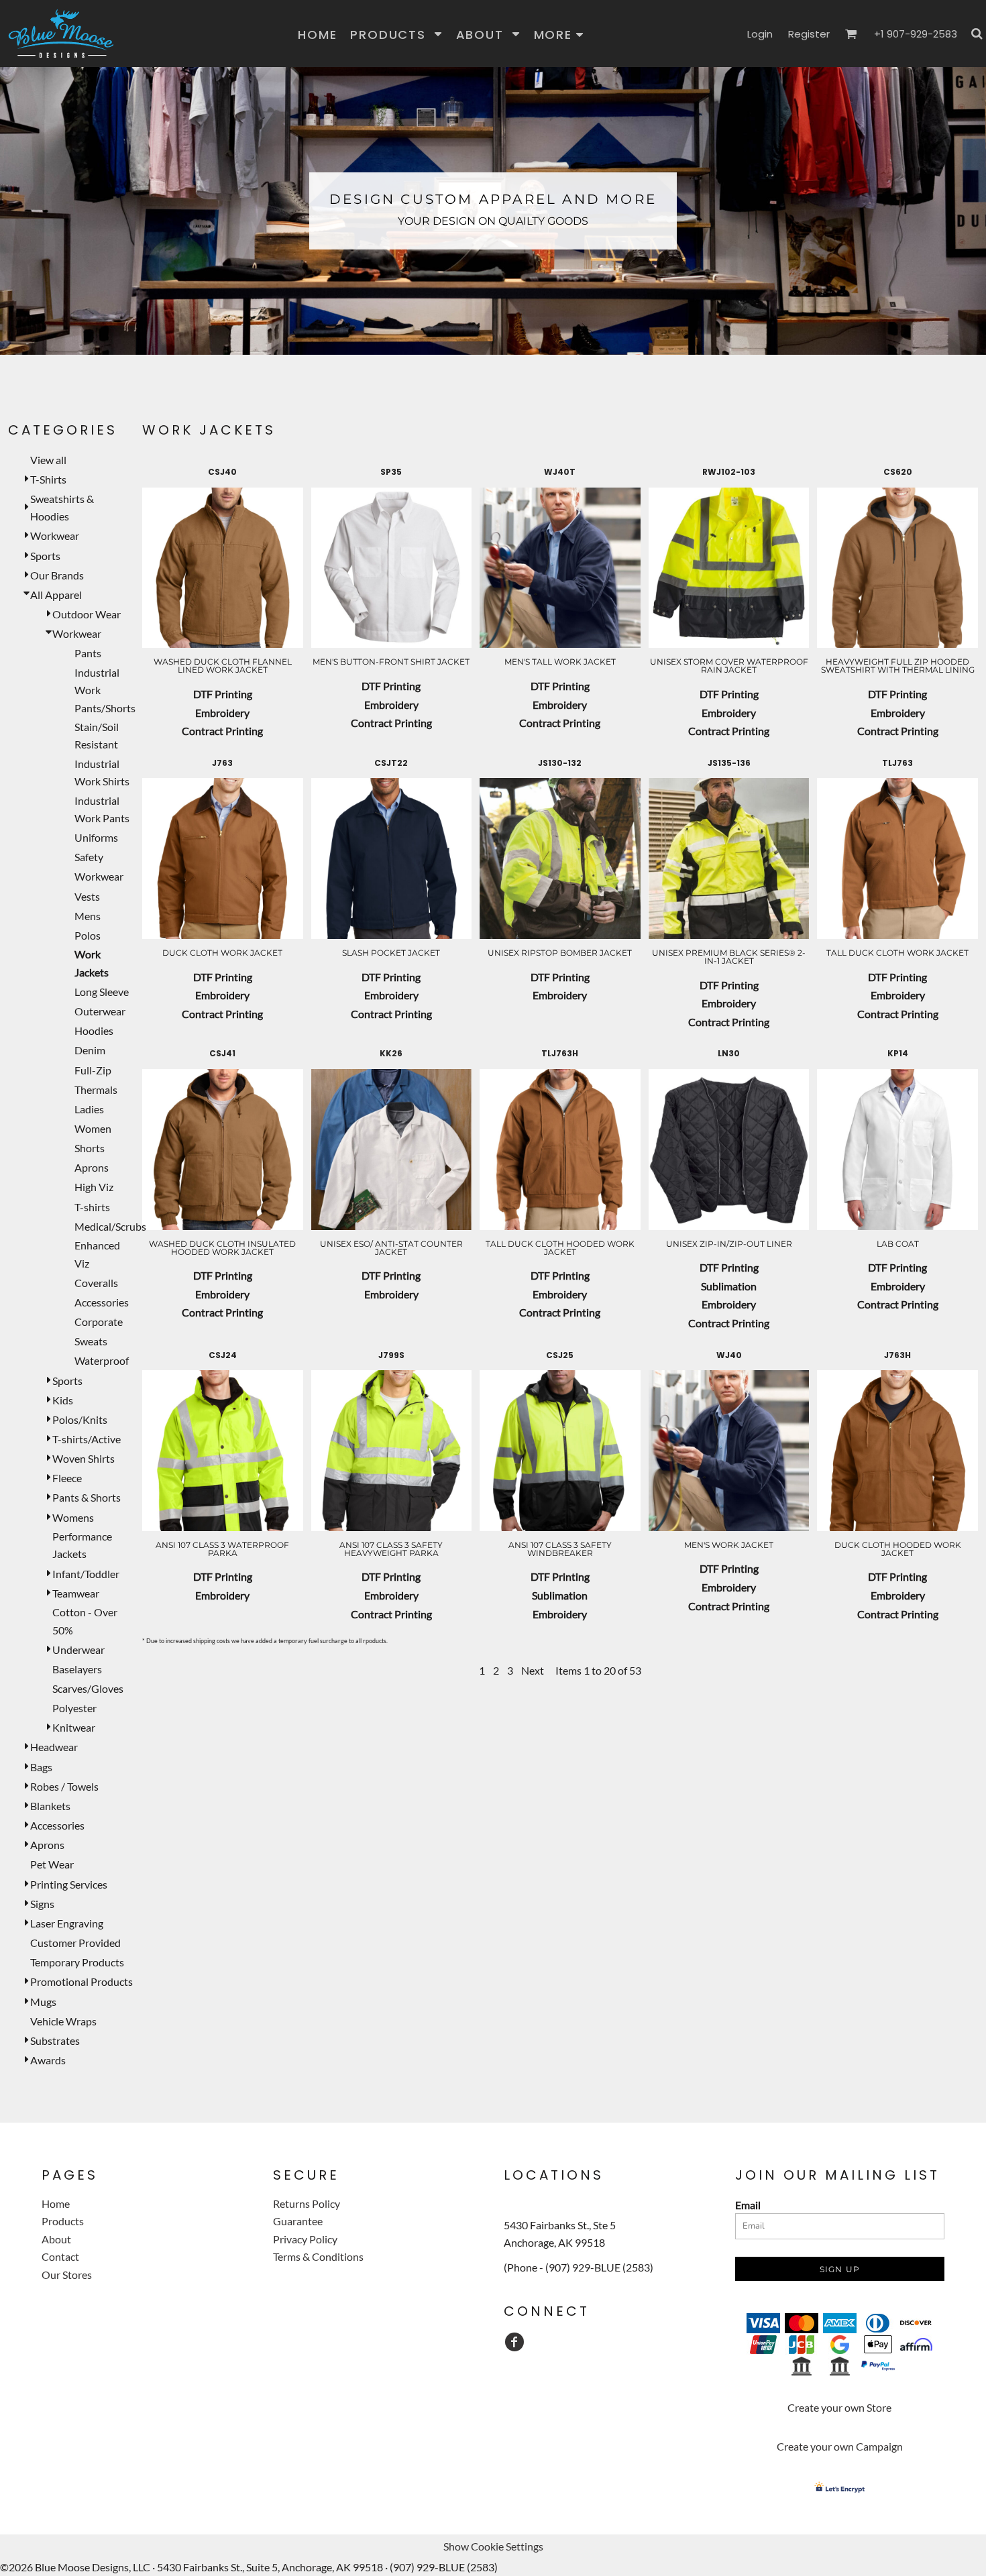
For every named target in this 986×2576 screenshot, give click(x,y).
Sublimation (729, 1286)
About (56, 2239)
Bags (41, 1767)
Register (809, 34)
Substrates (55, 2040)
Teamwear (76, 1593)
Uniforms (96, 837)
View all (48, 460)
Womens (73, 1517)
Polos (88, 935)
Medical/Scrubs (110, 1226)
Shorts (90, 1148)
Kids (63, 1400)
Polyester (74, 1708)
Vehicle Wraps (63, 2021)
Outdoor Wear (87, 614)
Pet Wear (52, 1864)
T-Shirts (48, 479)
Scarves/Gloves (88, 1688)
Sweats (91, 1341)
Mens (88, 916)
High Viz (94, 1187)
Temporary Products (77, 1962)
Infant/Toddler (86, 1574)
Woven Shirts (84, 1458)
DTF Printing (223, 694)
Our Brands (57, 575)
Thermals (96, 1089)
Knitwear (74, 1727)
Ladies (89, 1109)
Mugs (43, 2002)
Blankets (50, 1806)
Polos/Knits (80, 1419)
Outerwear (100, 1011)
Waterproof (102, 1360)
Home (56, 2203)
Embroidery (222, 713)
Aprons (92, 1167)
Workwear (55, 536)
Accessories (102, 1302)
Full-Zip (93, 1070)
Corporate (99, 1322)
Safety (89, 857)
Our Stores (67, 2275)
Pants (88, 653)
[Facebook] (514, 2342)
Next (533, 1670)
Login (760, 34)
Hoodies (94, 1030)
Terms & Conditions (318, 2256)
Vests (87, 896)
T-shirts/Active (87, 1439)
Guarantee (298, 2221)
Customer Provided (75, 1943)
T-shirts (92, 1207)
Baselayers (77, 1669)
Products (63, 2221)
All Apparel (56, 595)
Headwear (54, 1747)
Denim (90, 1050)
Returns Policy (307, 2203)
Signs (42, 1904)
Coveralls (96, 1283)
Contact (60, 2256)
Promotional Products (81, 1981)
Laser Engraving (67, 1923)
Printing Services (69, 1884)
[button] (396, 34)
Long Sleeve (102, 992)
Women (93, 1128)
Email (748, 2205)
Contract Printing (222, 731)
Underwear (78, 1649)
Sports (45, 556)
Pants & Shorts (87, 1497)
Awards (48, 2060)
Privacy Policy (305, 2239)
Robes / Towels (64, 1786)
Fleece (67, 1478)
